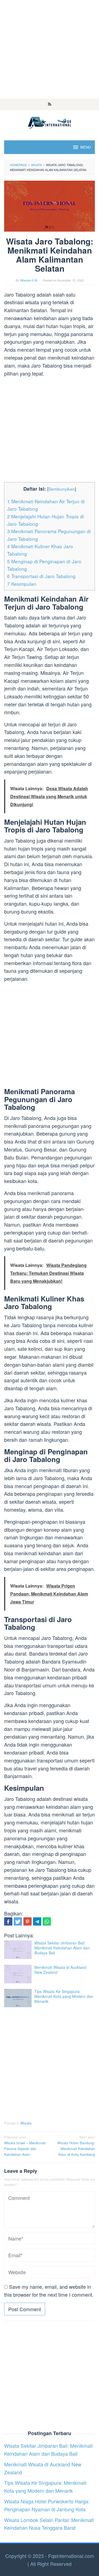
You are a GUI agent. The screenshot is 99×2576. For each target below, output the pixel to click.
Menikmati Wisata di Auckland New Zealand (60, 1970)
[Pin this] (28, 1921)
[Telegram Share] (37, 1921)
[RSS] (50, 104)
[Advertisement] (50, 49)
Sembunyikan (62, 489)
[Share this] (8, 1921)
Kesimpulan (22, 584)
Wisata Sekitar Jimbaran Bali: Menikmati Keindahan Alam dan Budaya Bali (62, 1948)
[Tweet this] (18, 1921)
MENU (86, 147)
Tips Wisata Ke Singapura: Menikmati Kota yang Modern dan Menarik (64, 1996)
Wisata (26, 2123)
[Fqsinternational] (50, 122)
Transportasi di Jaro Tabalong (41, 576)
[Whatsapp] (47, 1921)
